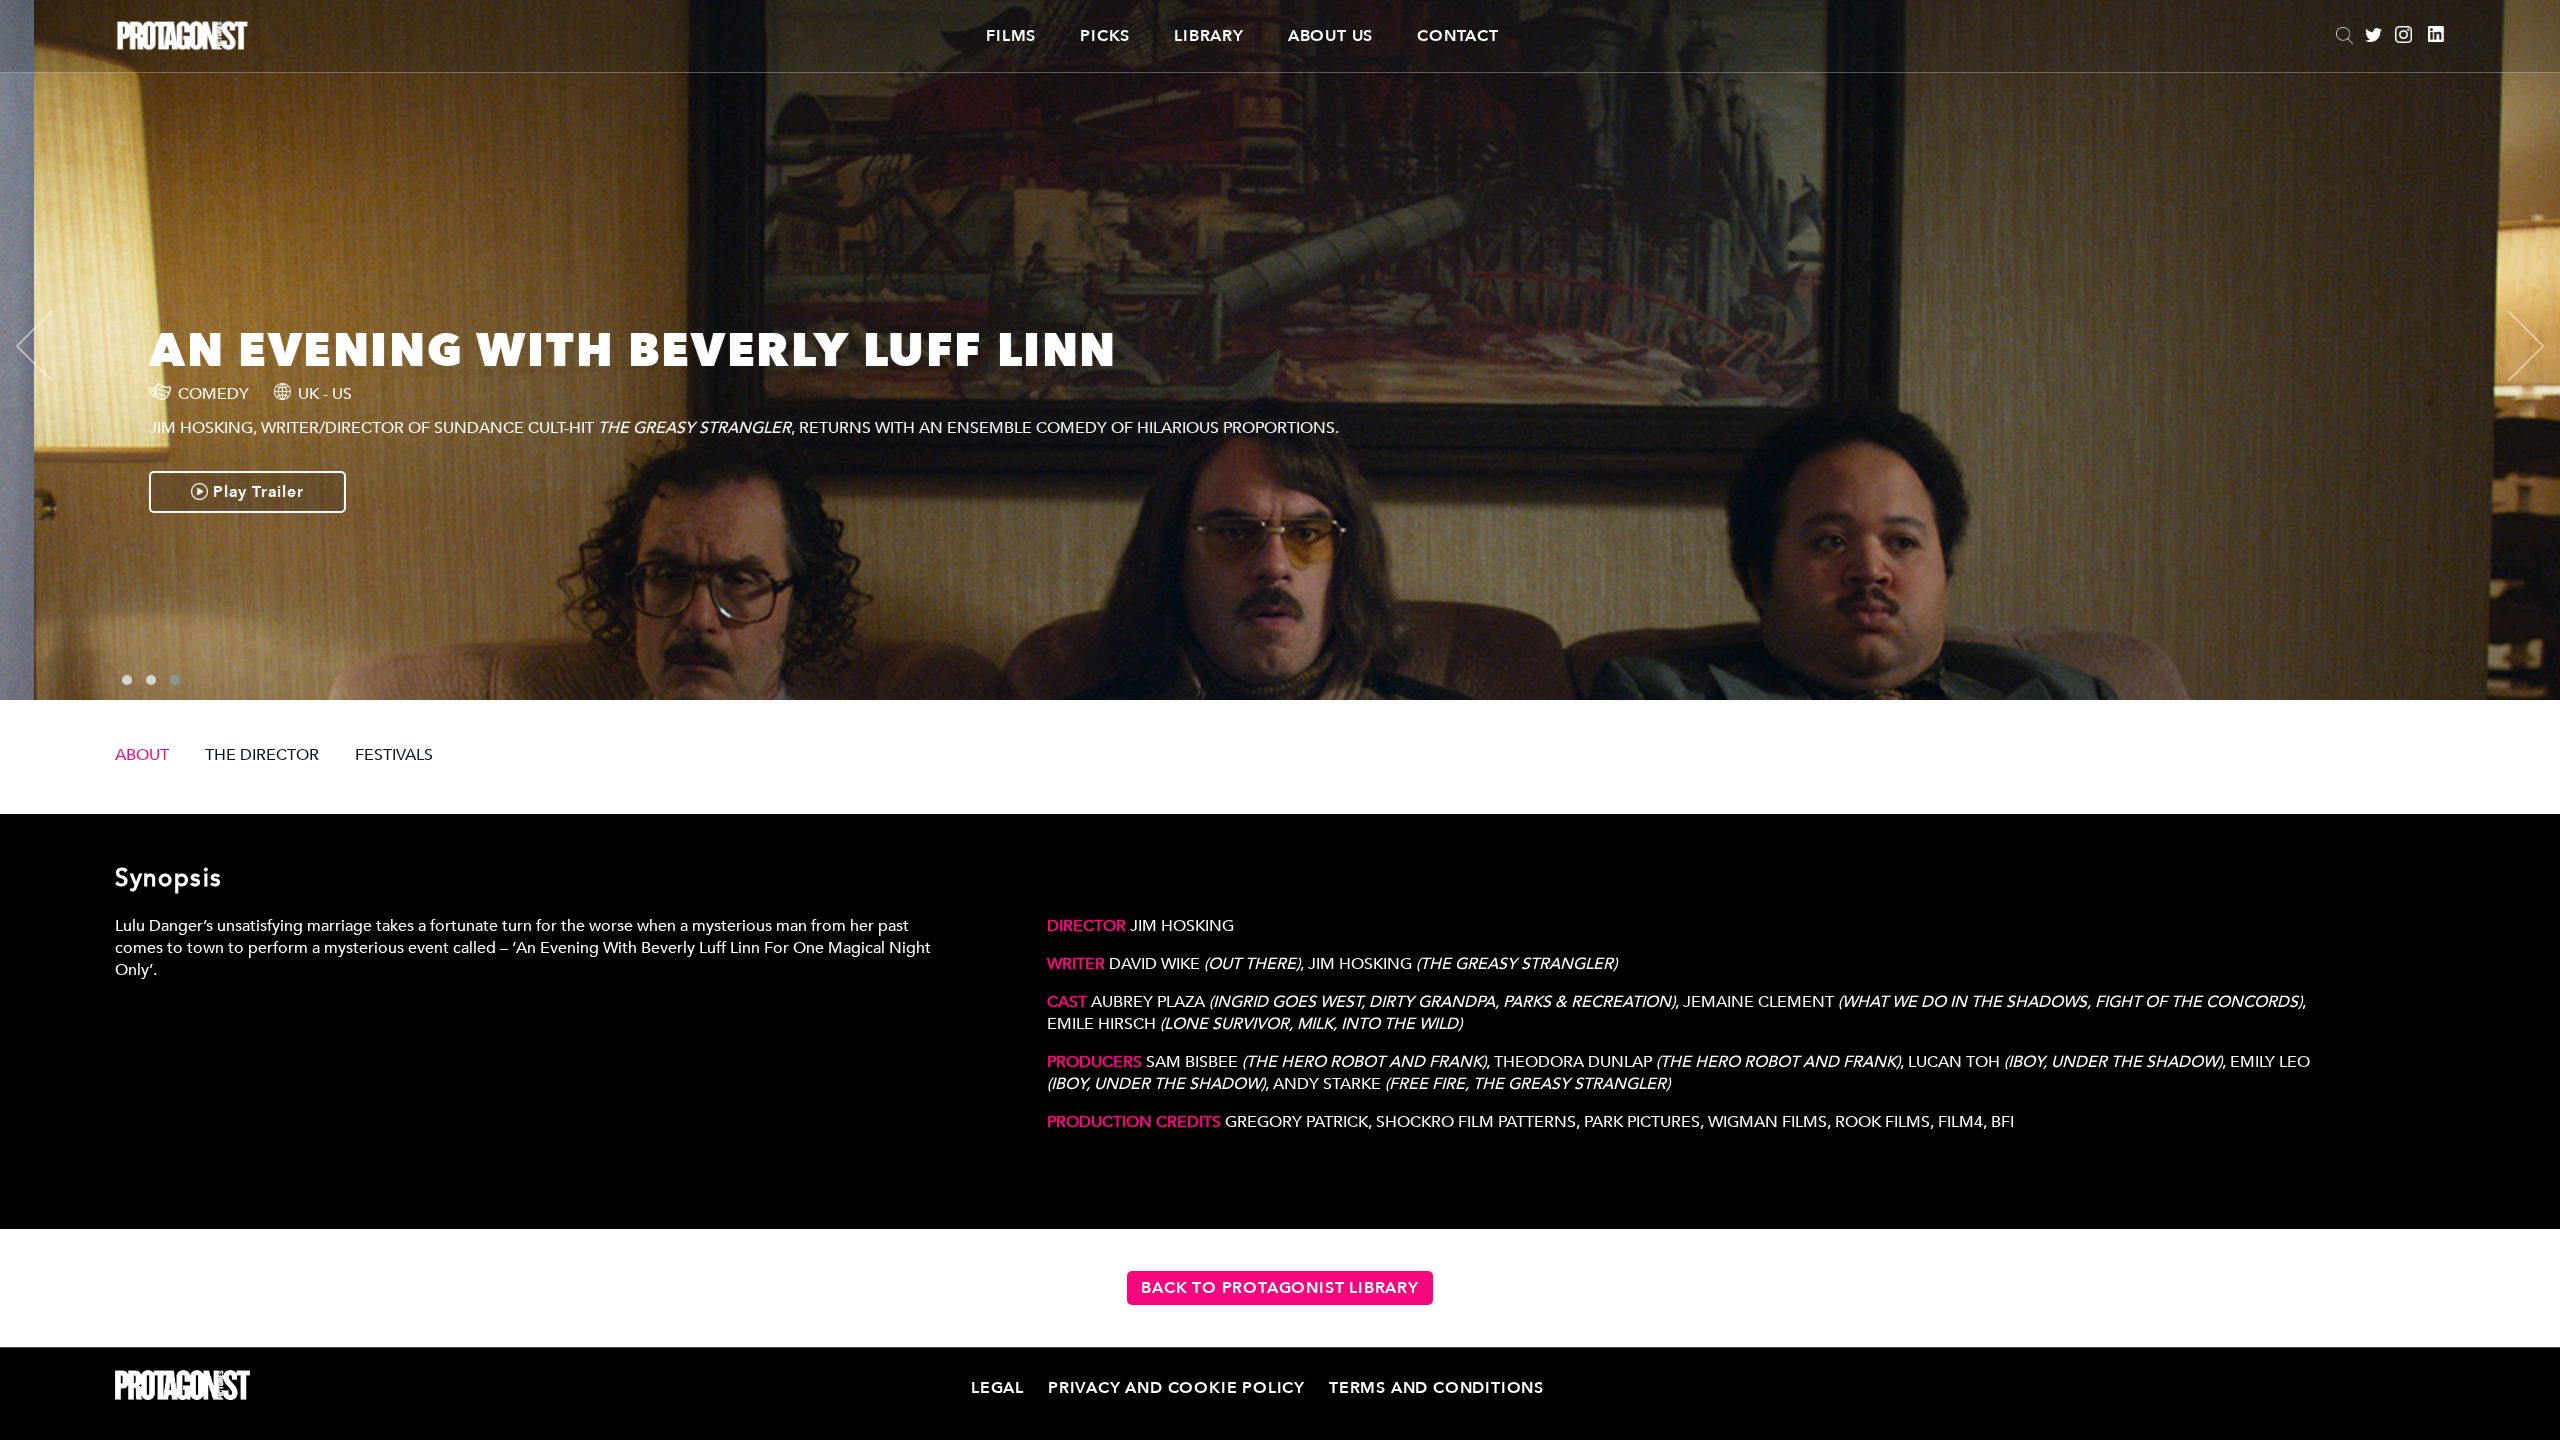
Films (1011, 36)
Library (1209, 36)
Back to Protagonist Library (1280, 1288)
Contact (1458, 36)
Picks (1105, 36)
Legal (997, 1388)
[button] (127, 680)
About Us (1330, 36)
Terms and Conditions (1436, 1388)
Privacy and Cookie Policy (1176, 1388)
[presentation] (51, 346)
